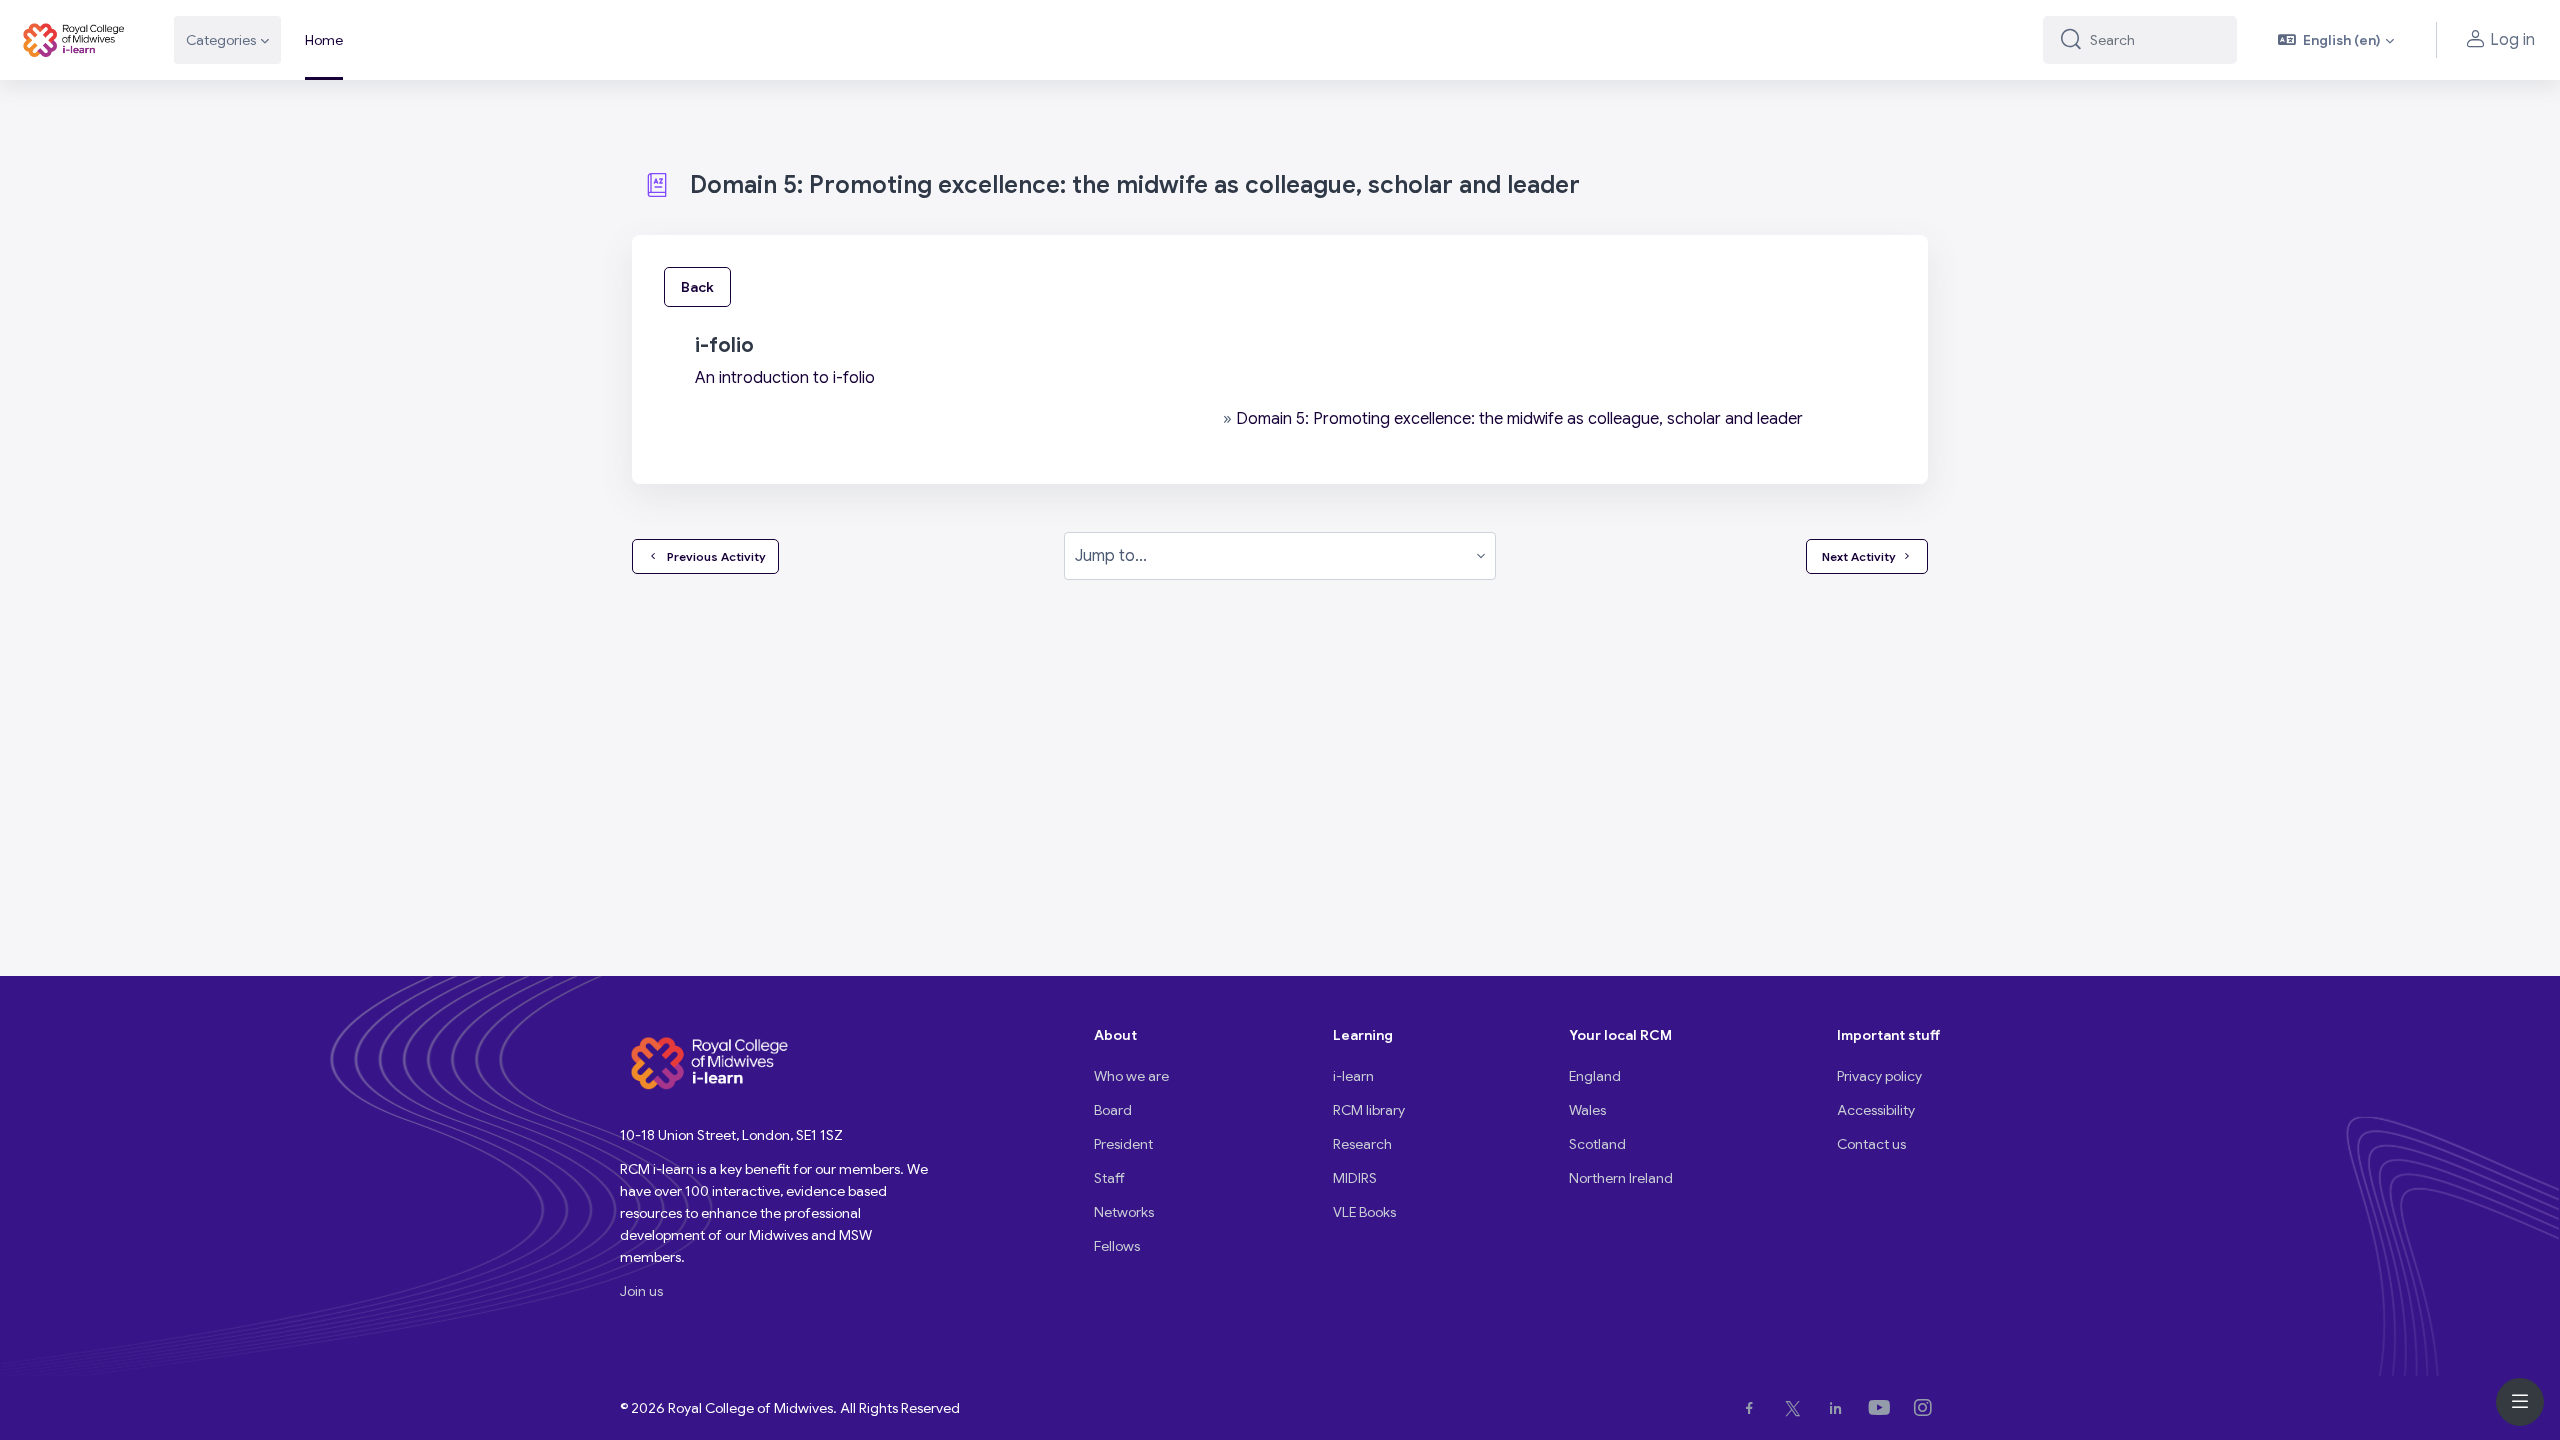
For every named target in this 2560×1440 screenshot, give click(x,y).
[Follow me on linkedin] (1839, 1408)
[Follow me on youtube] (1883, 1408)
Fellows (1117, 1246)
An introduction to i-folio (785, 378)
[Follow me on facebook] (1753, 1408)
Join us (641, 1291)
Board (1113, 1110)
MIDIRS (1355, 1178)
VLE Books (1364, 1212)
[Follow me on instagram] (1927, 1408)
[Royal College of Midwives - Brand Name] (75, 40)
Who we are (1131, 1076)
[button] (2336, 40)
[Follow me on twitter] (1797, 1408)
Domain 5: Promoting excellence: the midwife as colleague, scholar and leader (1519, 419)
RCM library (1369, 1110)
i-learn (1353, 1076)
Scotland (1597, 1144)
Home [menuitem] (324, 40)
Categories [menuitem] (221, 40)
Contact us (1871, 1144)
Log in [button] (2512, 40)
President (1123, 1144)
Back (697, 287)
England (1595, 1076)
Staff (1109, 1178)
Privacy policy (1879, 1076)
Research (1362, 1144)
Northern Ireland (1621, 1178)
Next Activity (1859, 556)
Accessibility (1876, 1110)
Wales (1587, 1110)
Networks (1124, 1212)
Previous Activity (713, 556)
